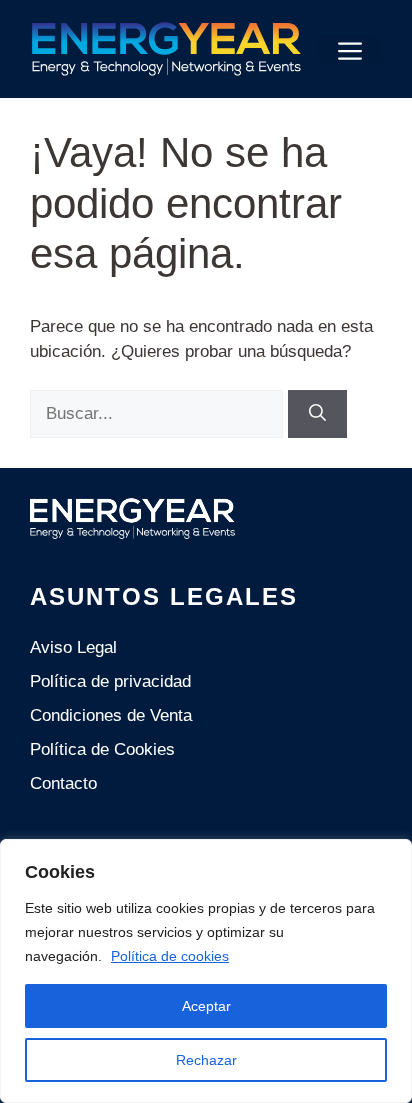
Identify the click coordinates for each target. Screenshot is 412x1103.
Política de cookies (170, 956)
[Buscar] (317, 414)
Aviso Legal (73, 647)
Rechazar (206, 1060)
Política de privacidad (110, 681)
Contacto (63, 783)
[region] (206, 971)
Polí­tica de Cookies (102, 749)
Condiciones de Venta (111, 715)
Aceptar (206, 1006)
